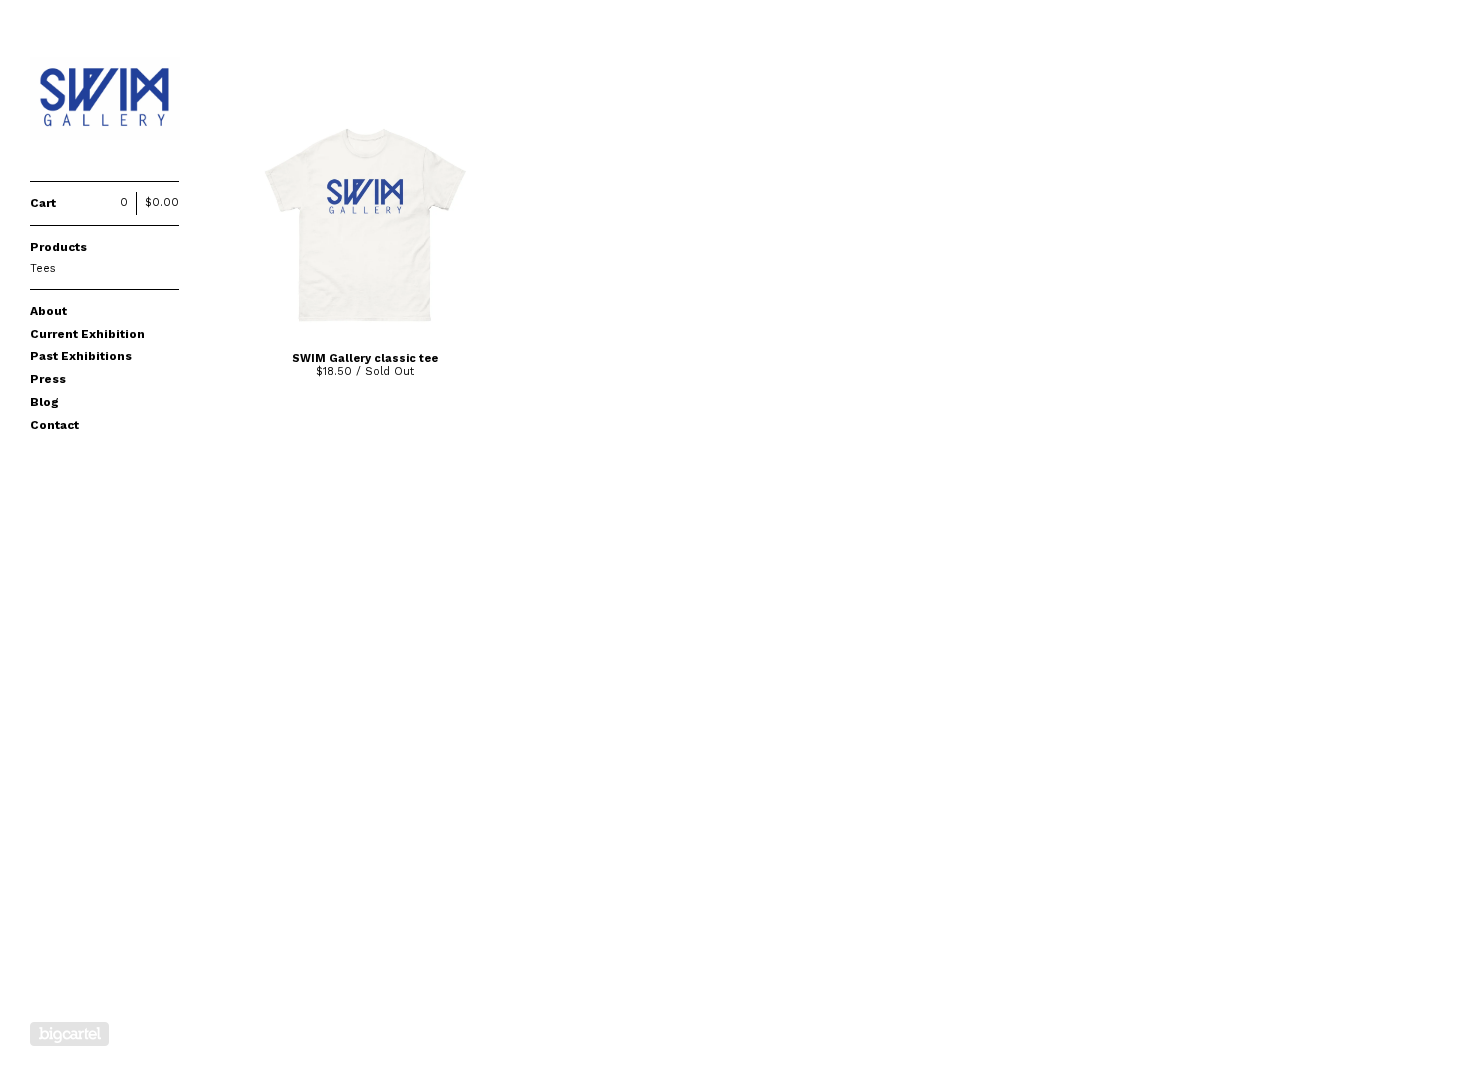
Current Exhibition (87, 334)
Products (58, 247)
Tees (43, 268)
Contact (54, 425)
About (48, 311)
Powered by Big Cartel (69, 1034)
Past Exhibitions (81, 356)
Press (48, 379)
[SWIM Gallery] (105, 101)
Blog (44, 402)
